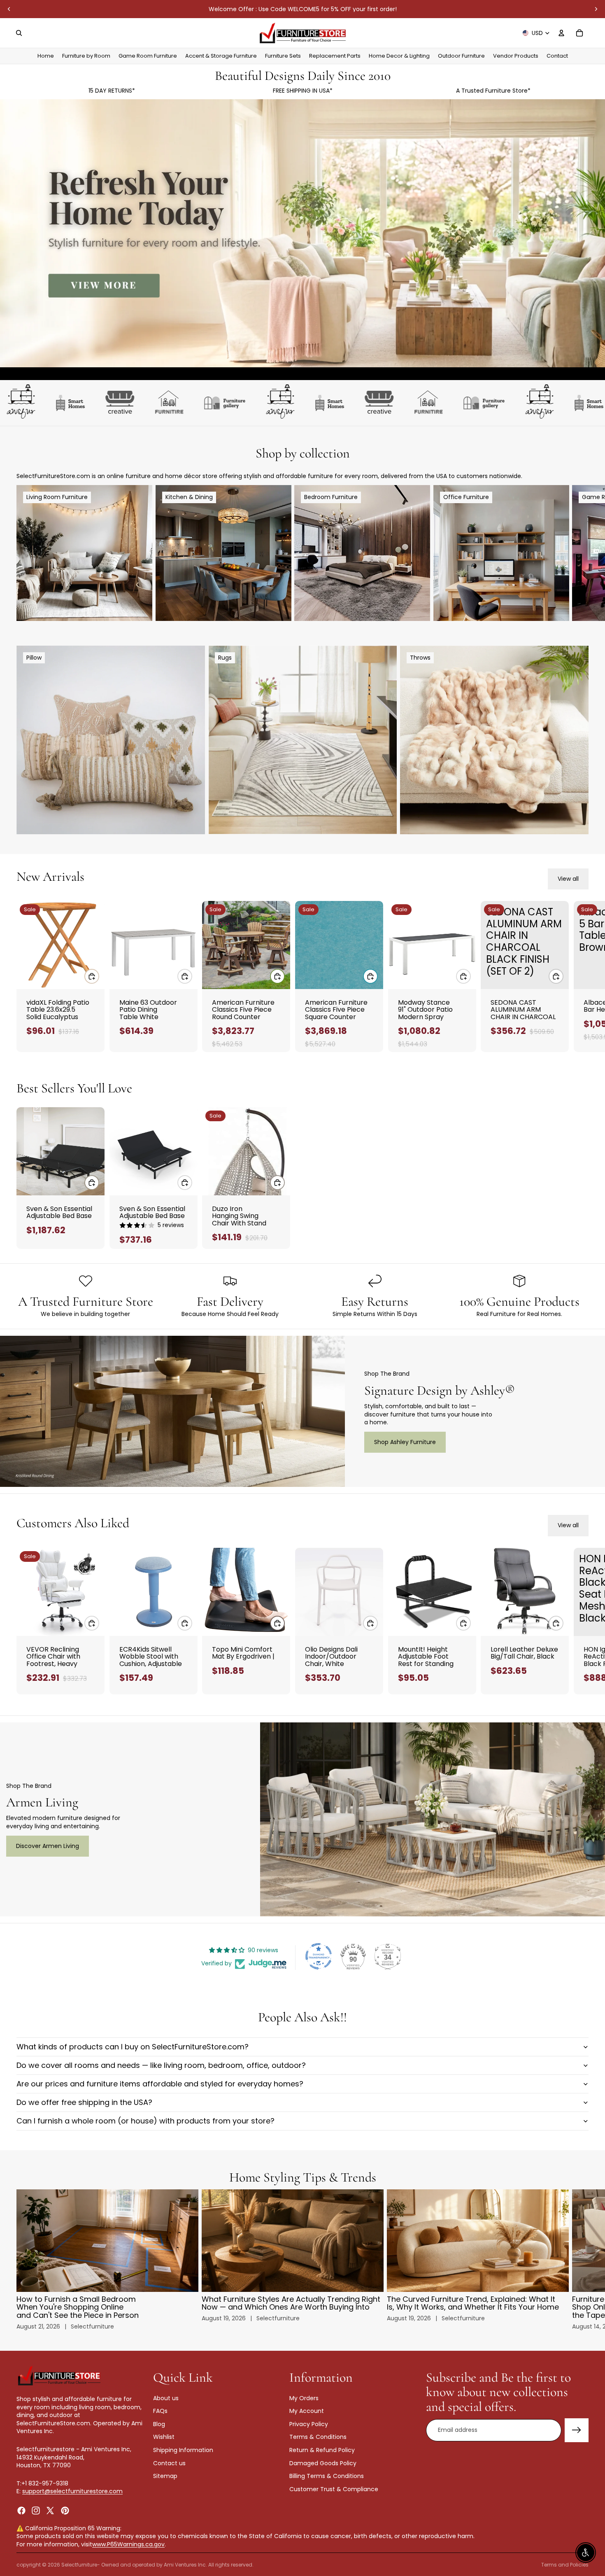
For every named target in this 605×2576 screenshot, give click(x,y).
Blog (159, 2424)
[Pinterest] (65, 2511)
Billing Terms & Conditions (327, 2476)
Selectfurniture (79, 2565)
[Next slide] (596, 9)
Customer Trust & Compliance (334, 2489)
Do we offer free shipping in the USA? (84, 2102)
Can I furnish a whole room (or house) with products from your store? (145, 2121)
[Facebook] (21, 2511)
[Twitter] (50, 2511)
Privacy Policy (309, 2424)
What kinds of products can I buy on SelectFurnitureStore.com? (133, 2047)
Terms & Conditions (318, 2437)
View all (568, 879)
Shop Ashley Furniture (405, 1442)
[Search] (19, 33)
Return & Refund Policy (322, 2450)
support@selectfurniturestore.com (72, 2491)
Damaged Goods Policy (323, 2463)
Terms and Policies (565, 2565)
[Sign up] (577, 2430)
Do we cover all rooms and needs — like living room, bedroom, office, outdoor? (161, 2065)
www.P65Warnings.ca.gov (128, 2544)
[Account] (561, 33)
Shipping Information (183, 2450)
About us (166, 2398)
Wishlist (164, 2437)
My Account (307, 2411)
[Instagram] (36, 2511)
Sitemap (165, 2476)
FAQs (160, 2411)
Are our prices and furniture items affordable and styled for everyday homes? (160, 2084)
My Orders (304, 2398)
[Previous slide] (9, 9)
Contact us (169, 2463)
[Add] (92, 976)
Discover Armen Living (48, 1846)
